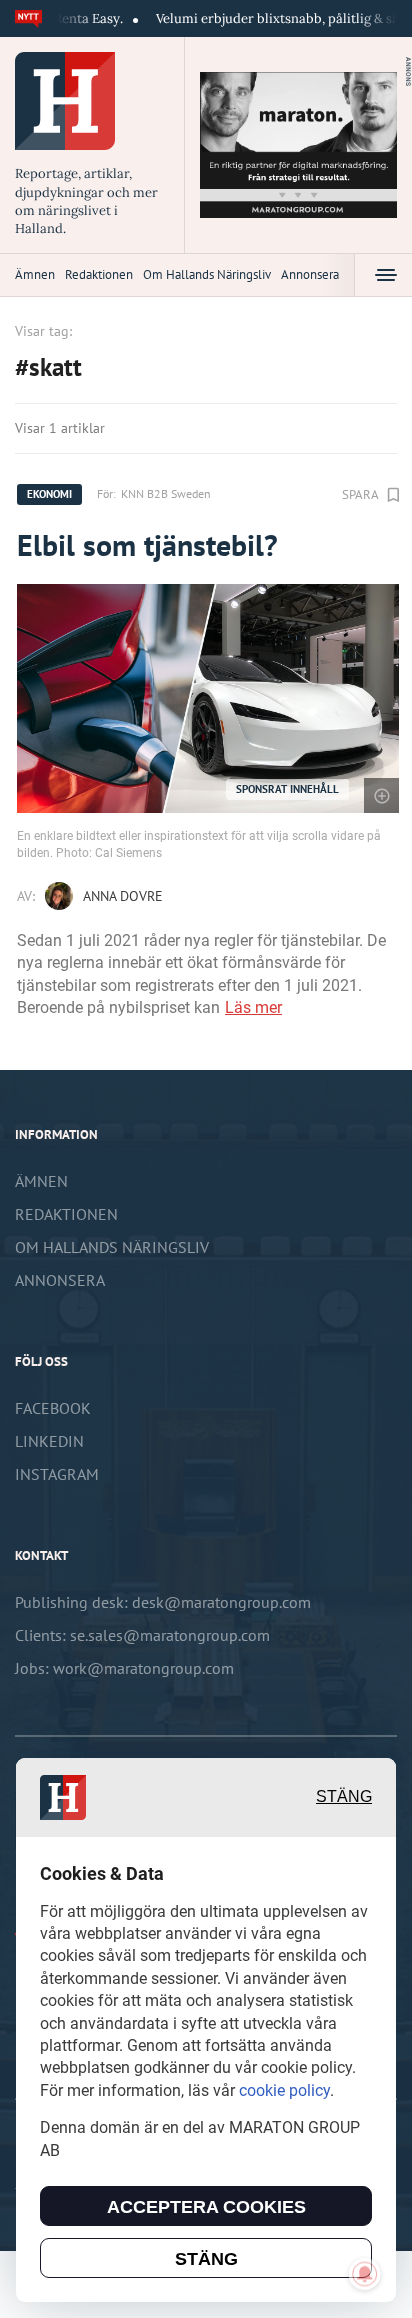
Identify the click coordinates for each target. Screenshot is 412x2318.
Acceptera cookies (206, 2207)
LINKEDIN (49, 1441)
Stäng (344, 1796)
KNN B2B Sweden (166, 493)
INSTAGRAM (57, 1474)
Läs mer (253, 1007)
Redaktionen (99, 274)
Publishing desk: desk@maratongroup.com (163, 1602)
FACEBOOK (53, 1408)
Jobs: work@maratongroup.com (124, 1668)
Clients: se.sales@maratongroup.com (142, 1635)
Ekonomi (49, 494)
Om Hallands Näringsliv (207, 274)
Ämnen (35, 274)
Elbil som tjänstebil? (147, 544)
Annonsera (310, 274)
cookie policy (284, 2090)
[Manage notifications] (365, 2274)
